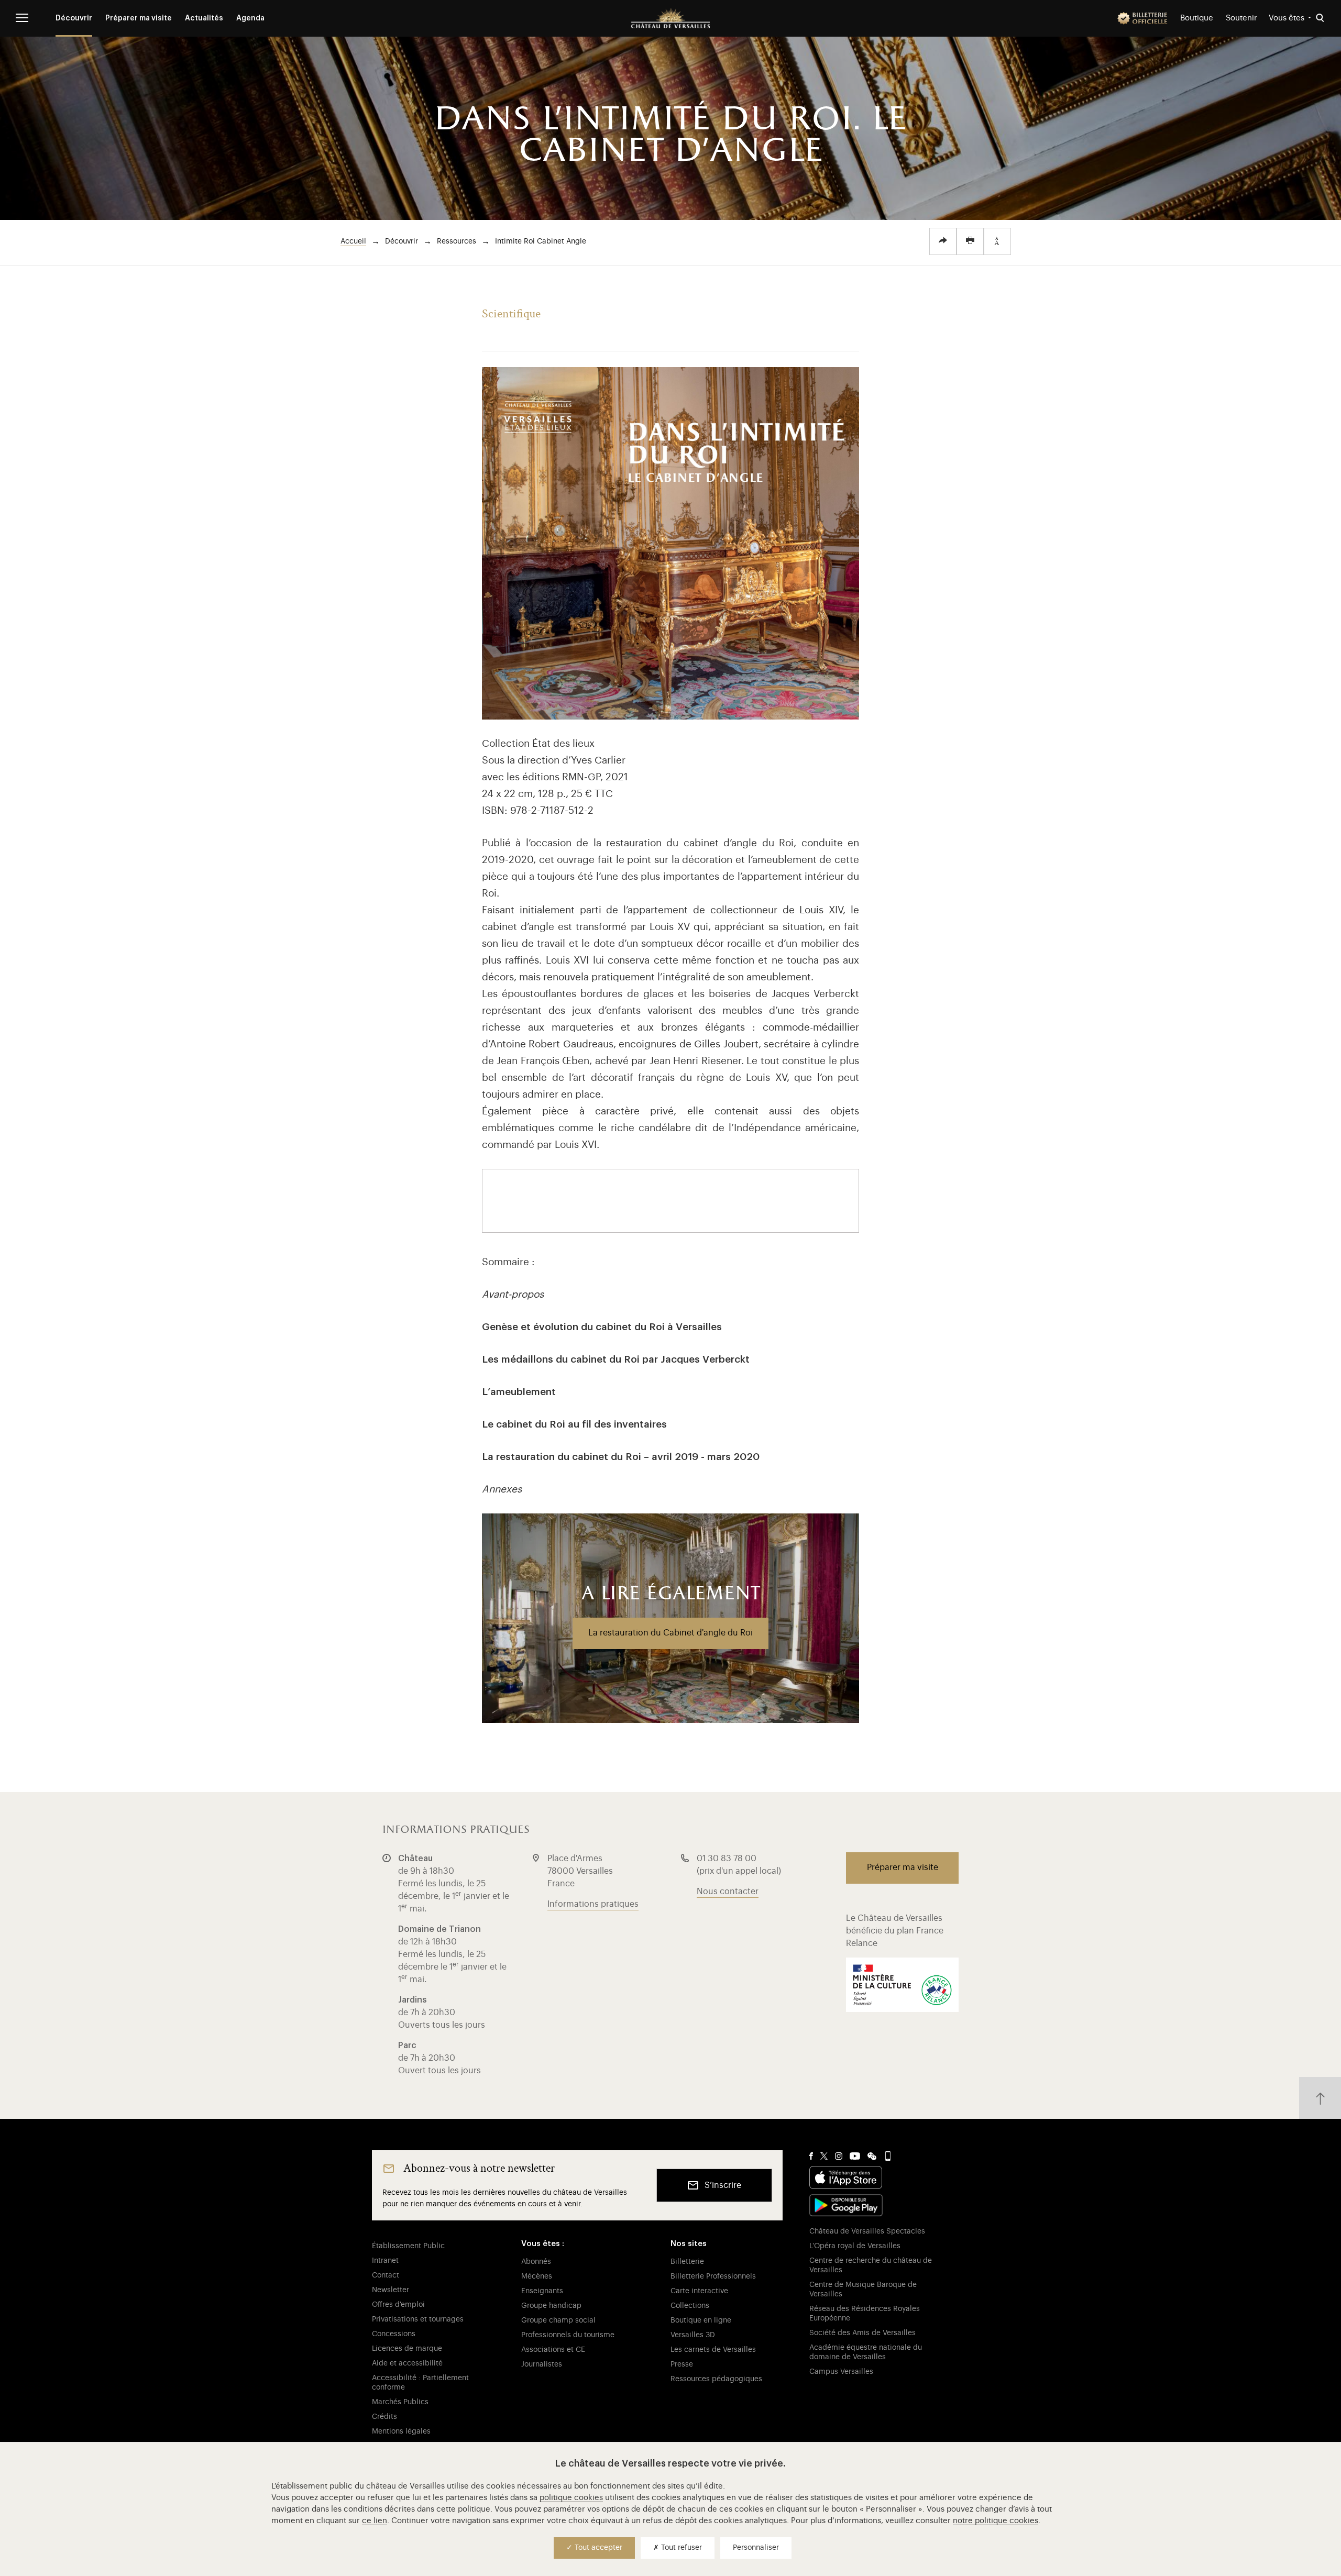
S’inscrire (723, 2185)
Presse (682, 2364)
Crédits (384, 2417)
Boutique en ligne (701, 2320)
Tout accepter (597, 2548)
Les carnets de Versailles (713, 2350)
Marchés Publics (400, 2402)
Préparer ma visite (139, 18)
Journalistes (542, 2364)
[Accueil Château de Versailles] (670, 18)
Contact (386, 2275)
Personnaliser (756, 2548)
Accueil (353, 241)
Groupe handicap (551, 2306)
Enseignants (542, 2291)
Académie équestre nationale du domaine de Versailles (866, 2352)
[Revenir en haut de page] (1320, 2098)
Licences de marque (407, 2349)
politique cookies (571, 2498)
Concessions (394, 2334)
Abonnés (536, 2262)
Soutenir (1241, 18)
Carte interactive (699, 2291)
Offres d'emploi (398, 2305)
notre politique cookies (996, 2521)
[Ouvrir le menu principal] (22, 18)
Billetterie (687, 2262)
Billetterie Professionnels (713, 2276)
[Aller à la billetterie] (1142, 18)
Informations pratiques (593, 1904)
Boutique (1197, 18)
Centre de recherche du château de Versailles (871, 2265)
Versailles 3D (693, 2335)
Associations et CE (553, 2350)
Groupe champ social (558, 2320)
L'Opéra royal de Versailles (855, 2246)
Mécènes (537, 2276)
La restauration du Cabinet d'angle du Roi (670, 1633)
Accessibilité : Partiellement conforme (420, 2383)
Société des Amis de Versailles (862, 2333)
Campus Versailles (841, 2372)
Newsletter (391, 2290)
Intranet (385, 2261)
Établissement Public (408, 2246)
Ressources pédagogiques (716, 2379)
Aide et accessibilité (407, 2363)
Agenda (250, 18)
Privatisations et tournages (418, 2319)
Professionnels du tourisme (568, 2335)
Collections (690, 2306)
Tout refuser (680, 2548)
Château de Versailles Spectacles (867, 2231)
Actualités (204, 18)
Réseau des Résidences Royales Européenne (865, 2314)
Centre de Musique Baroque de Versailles (863, 2290)
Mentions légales (401, 2431)
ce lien (375, 2521)
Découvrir (74, 18)
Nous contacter (728, 1892)
